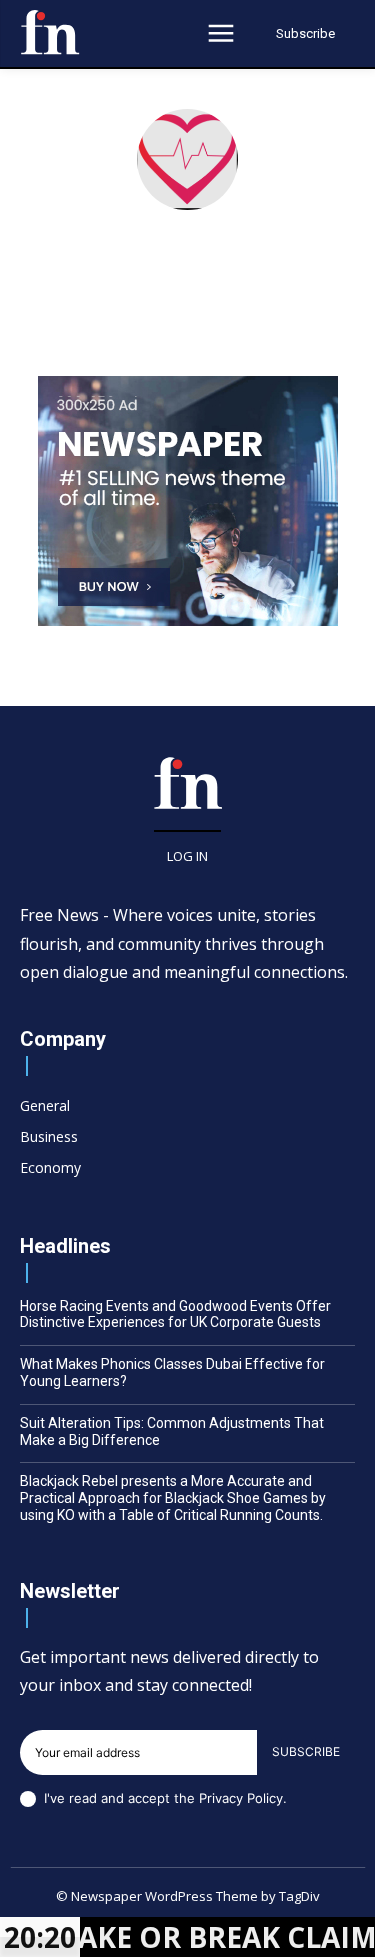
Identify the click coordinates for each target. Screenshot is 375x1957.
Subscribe (306, 1751)
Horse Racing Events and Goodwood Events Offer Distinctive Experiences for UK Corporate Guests (175, 1314)
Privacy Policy (241, 1798)
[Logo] (50, 32)
